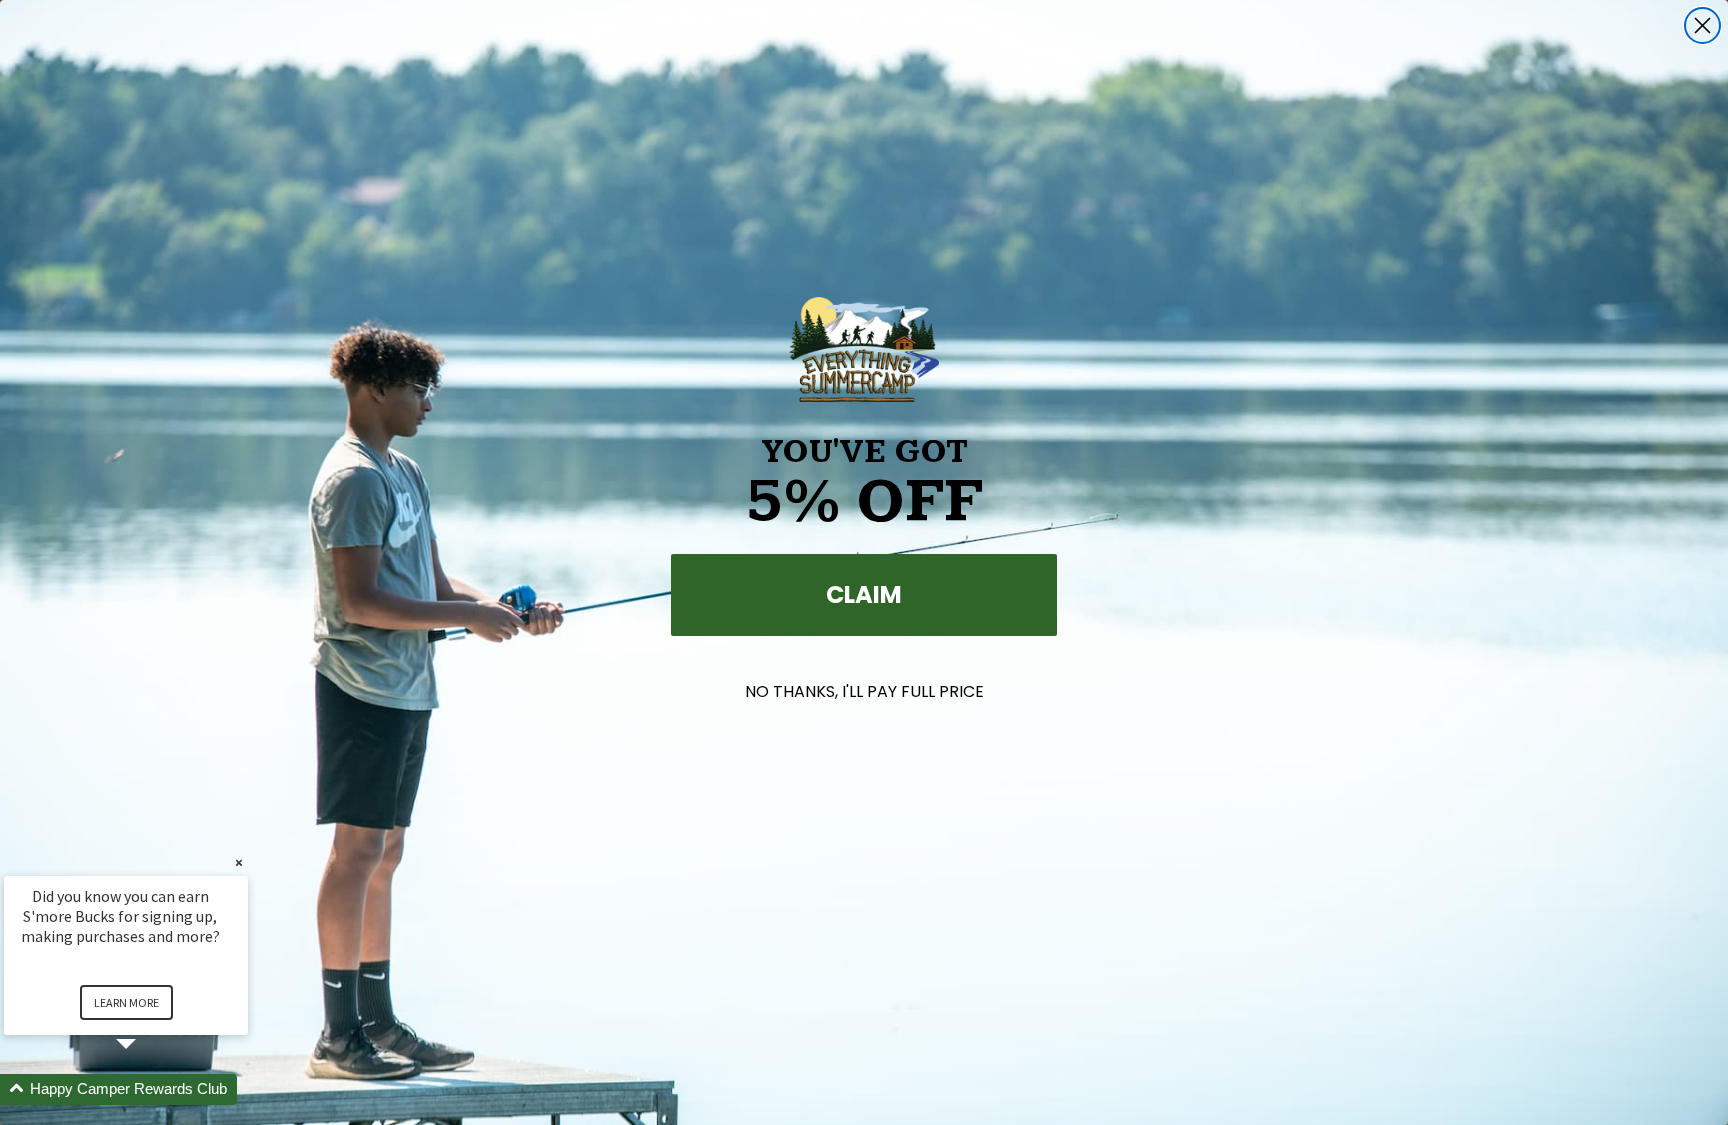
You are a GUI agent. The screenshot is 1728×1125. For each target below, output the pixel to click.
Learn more (126, 1002)
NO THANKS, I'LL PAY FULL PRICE (864, 691)
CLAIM (864, 594)
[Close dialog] (1702, 25)
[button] (150, 1089)
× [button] (239, 862)
